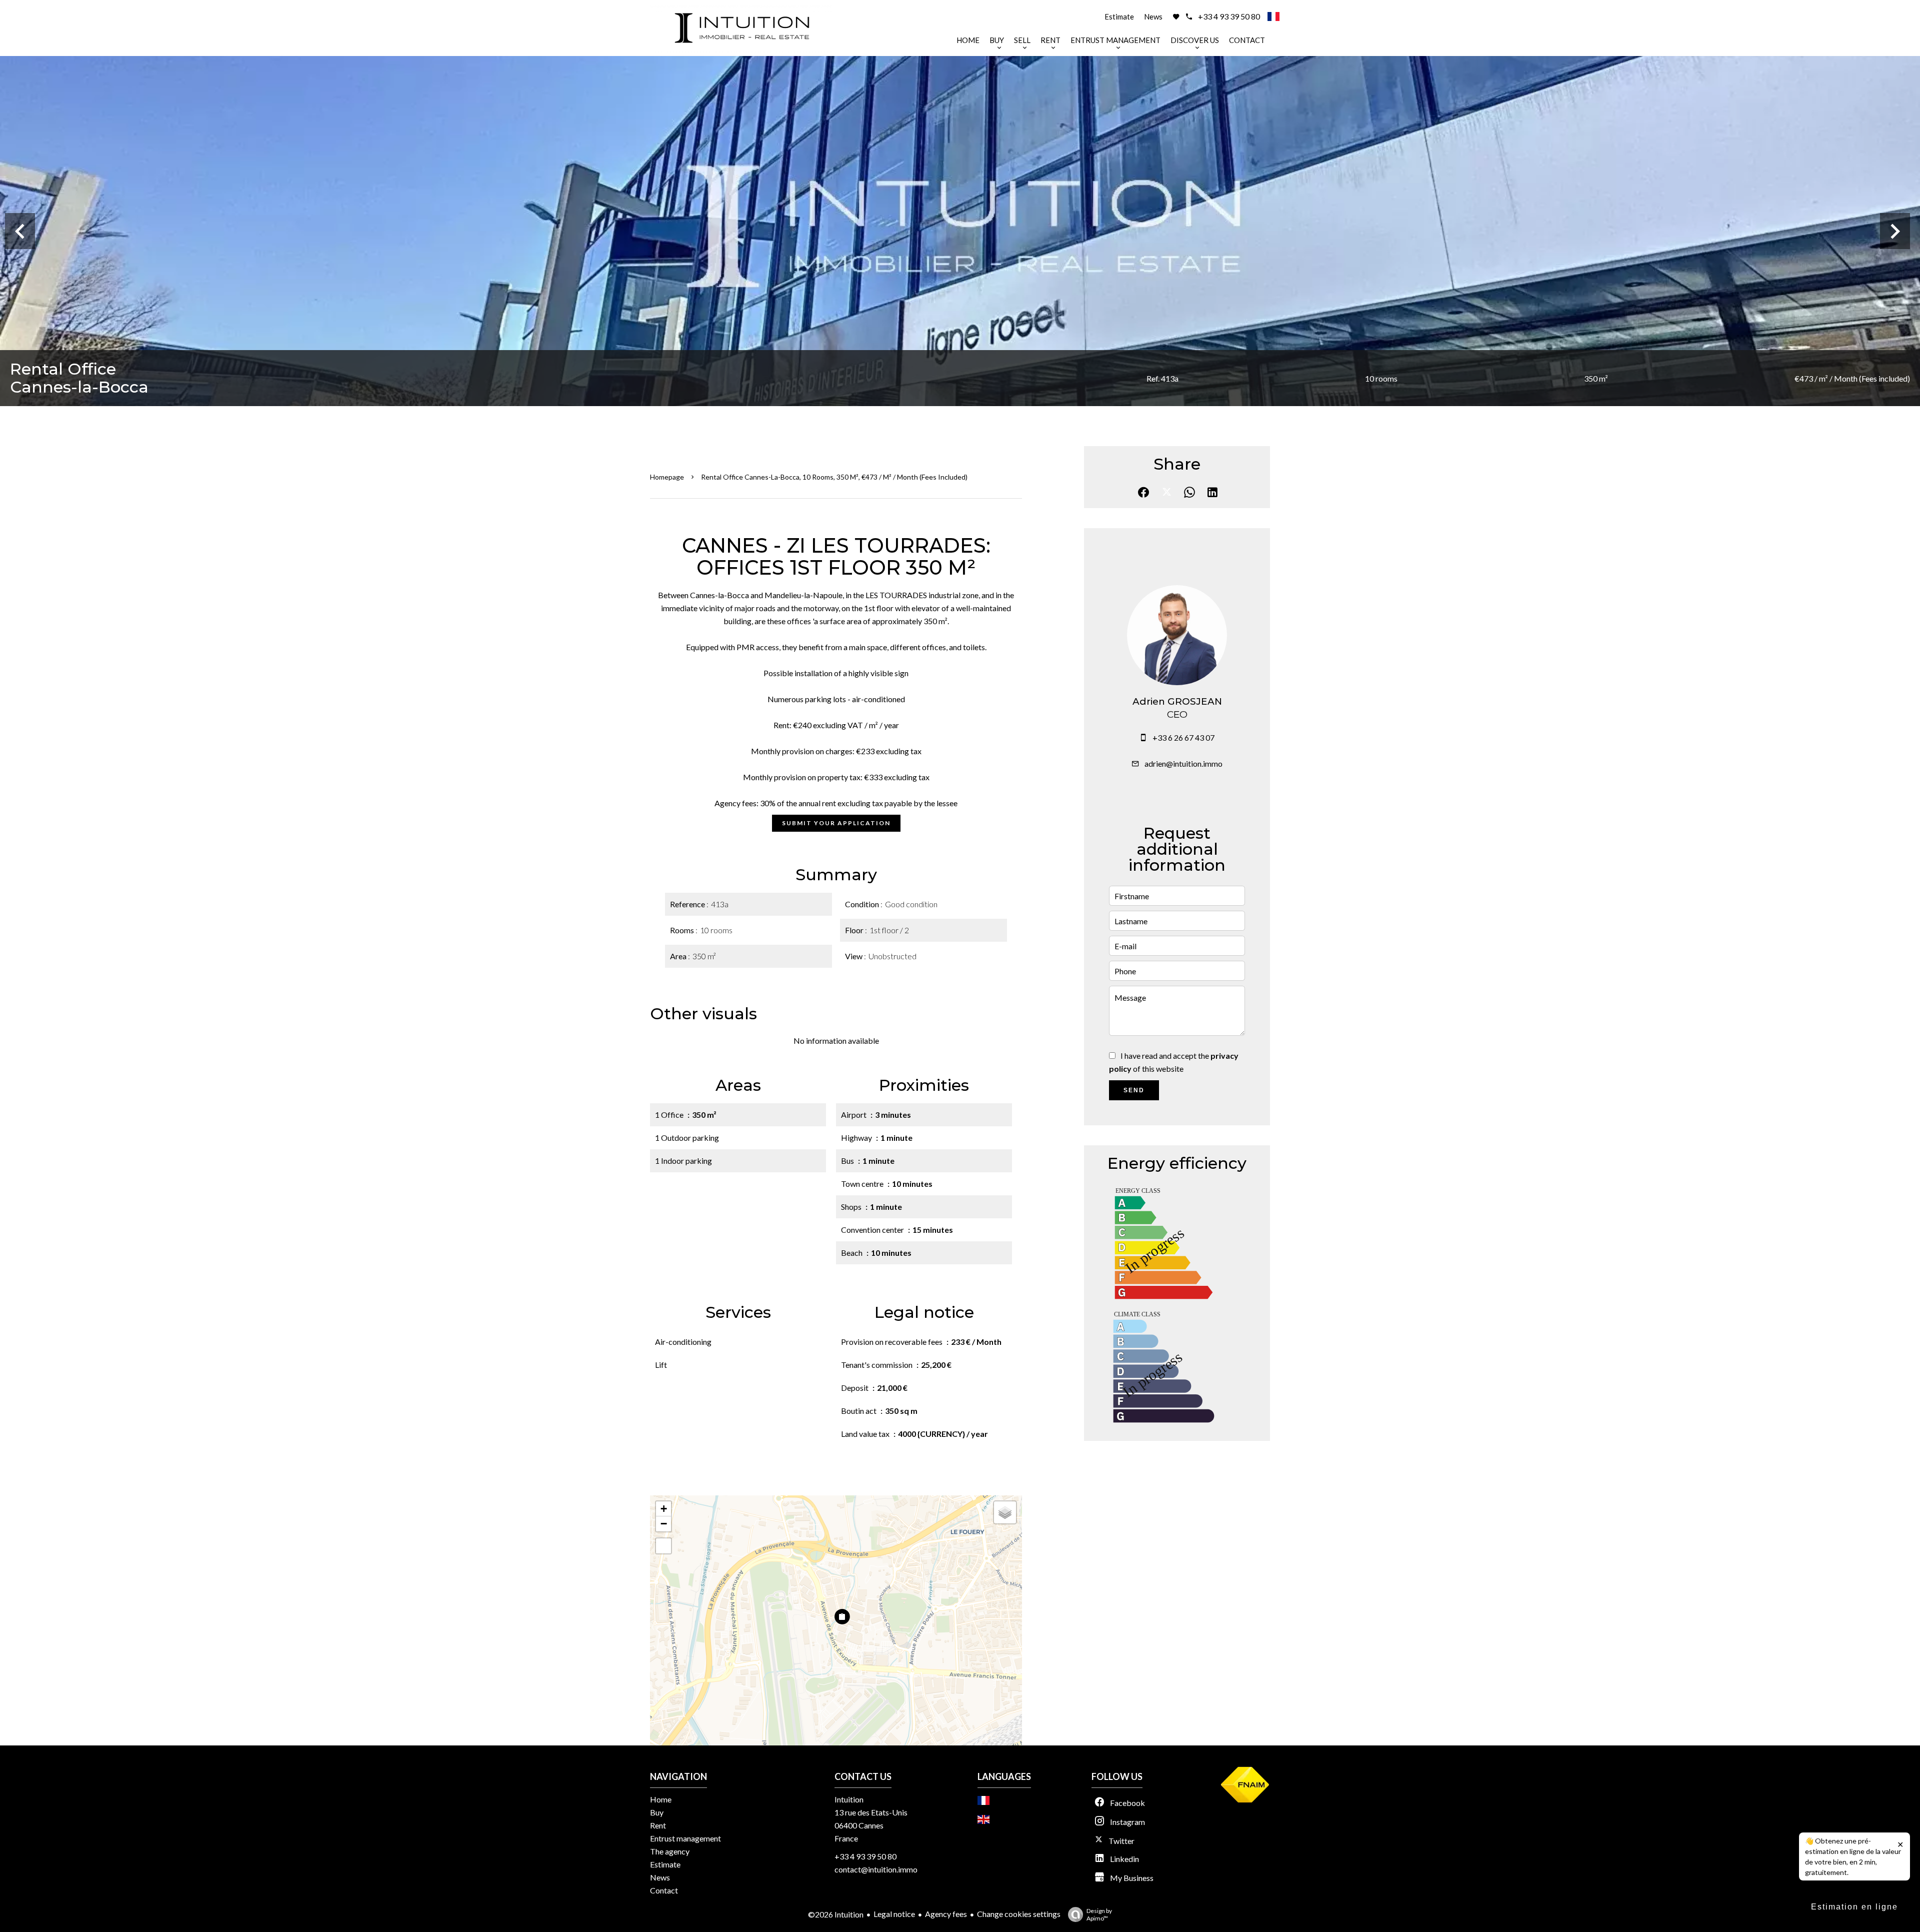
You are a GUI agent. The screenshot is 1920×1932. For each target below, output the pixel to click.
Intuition (849, 1799)
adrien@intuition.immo (1183, 763)
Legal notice (894, 1914)
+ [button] (664, 1509)
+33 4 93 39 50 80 (1229, 16)
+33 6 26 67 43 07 (1183, 737)
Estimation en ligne (1854, 1907)
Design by (1099, 1914)
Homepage (667, 477)
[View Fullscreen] (663, 1546)
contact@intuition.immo (876, 1869)
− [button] (664, 1524)
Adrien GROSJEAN (1177, 701)
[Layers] (1005, 1512)
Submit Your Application (836, 823)
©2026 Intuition (836, 1914)
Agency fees (946, 1914)
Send (1134, 1090)
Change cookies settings (1019, 1914)
